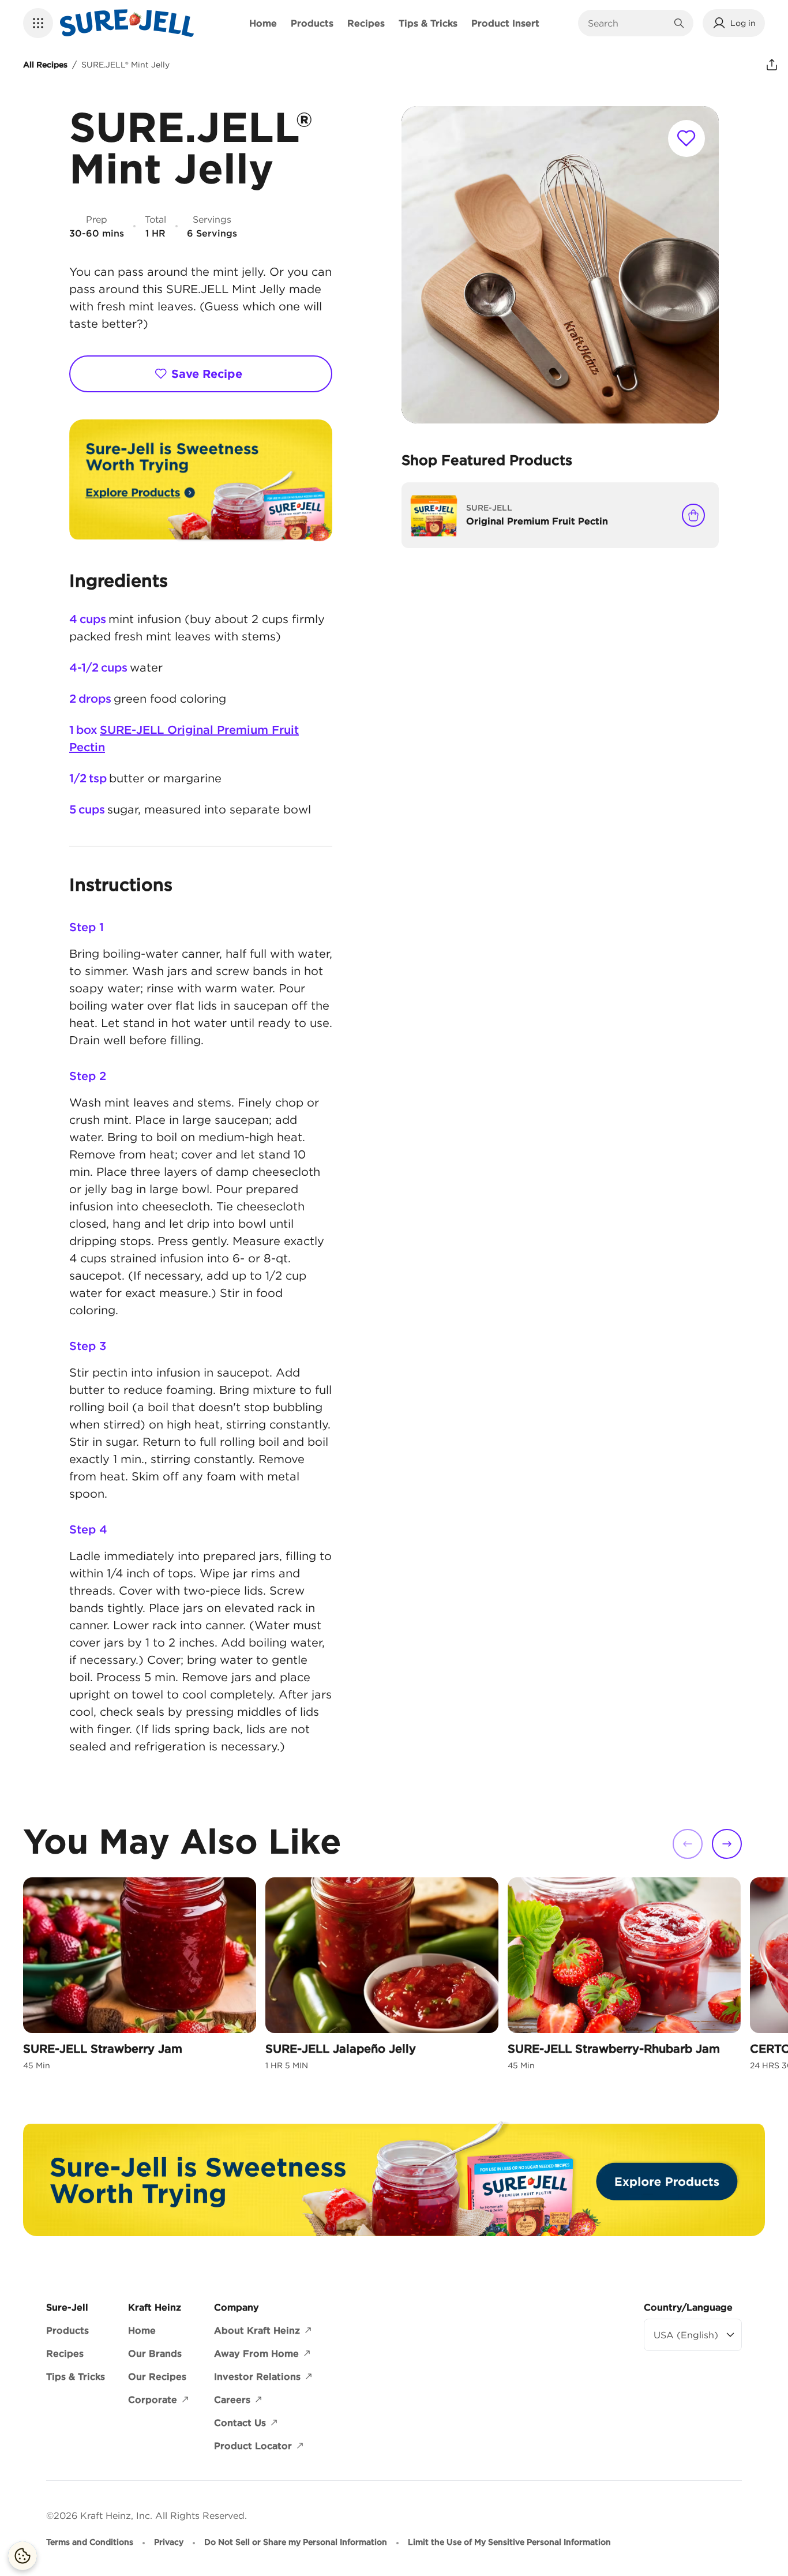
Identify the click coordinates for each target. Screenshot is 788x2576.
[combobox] (627, 23)
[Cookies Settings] (22, 2556)
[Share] (772, 65)
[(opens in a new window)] (201, 481)
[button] (38, 23)
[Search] (679, 23)
